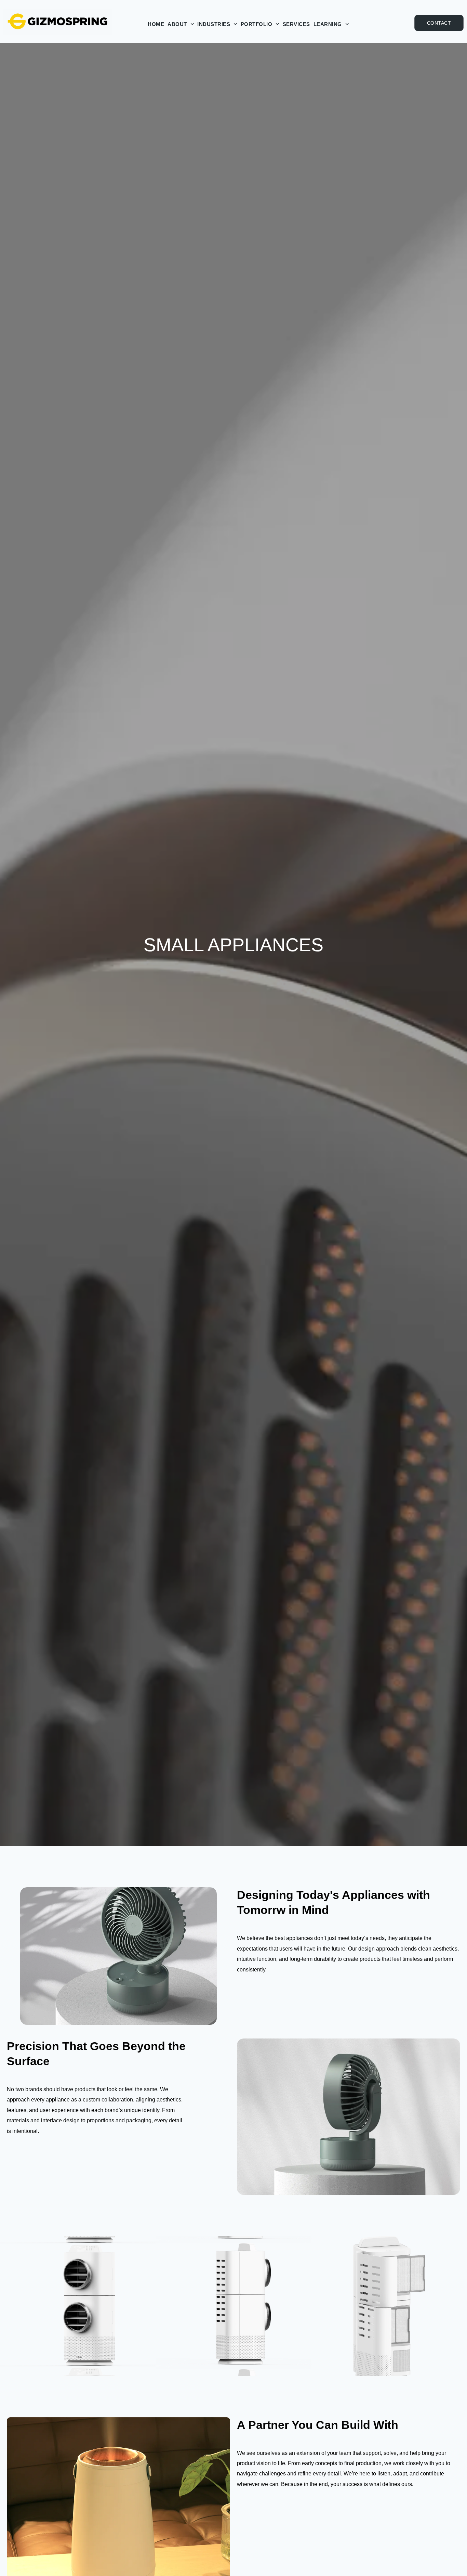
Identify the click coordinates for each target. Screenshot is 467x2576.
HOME (156, 24)
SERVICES (296, 24)
